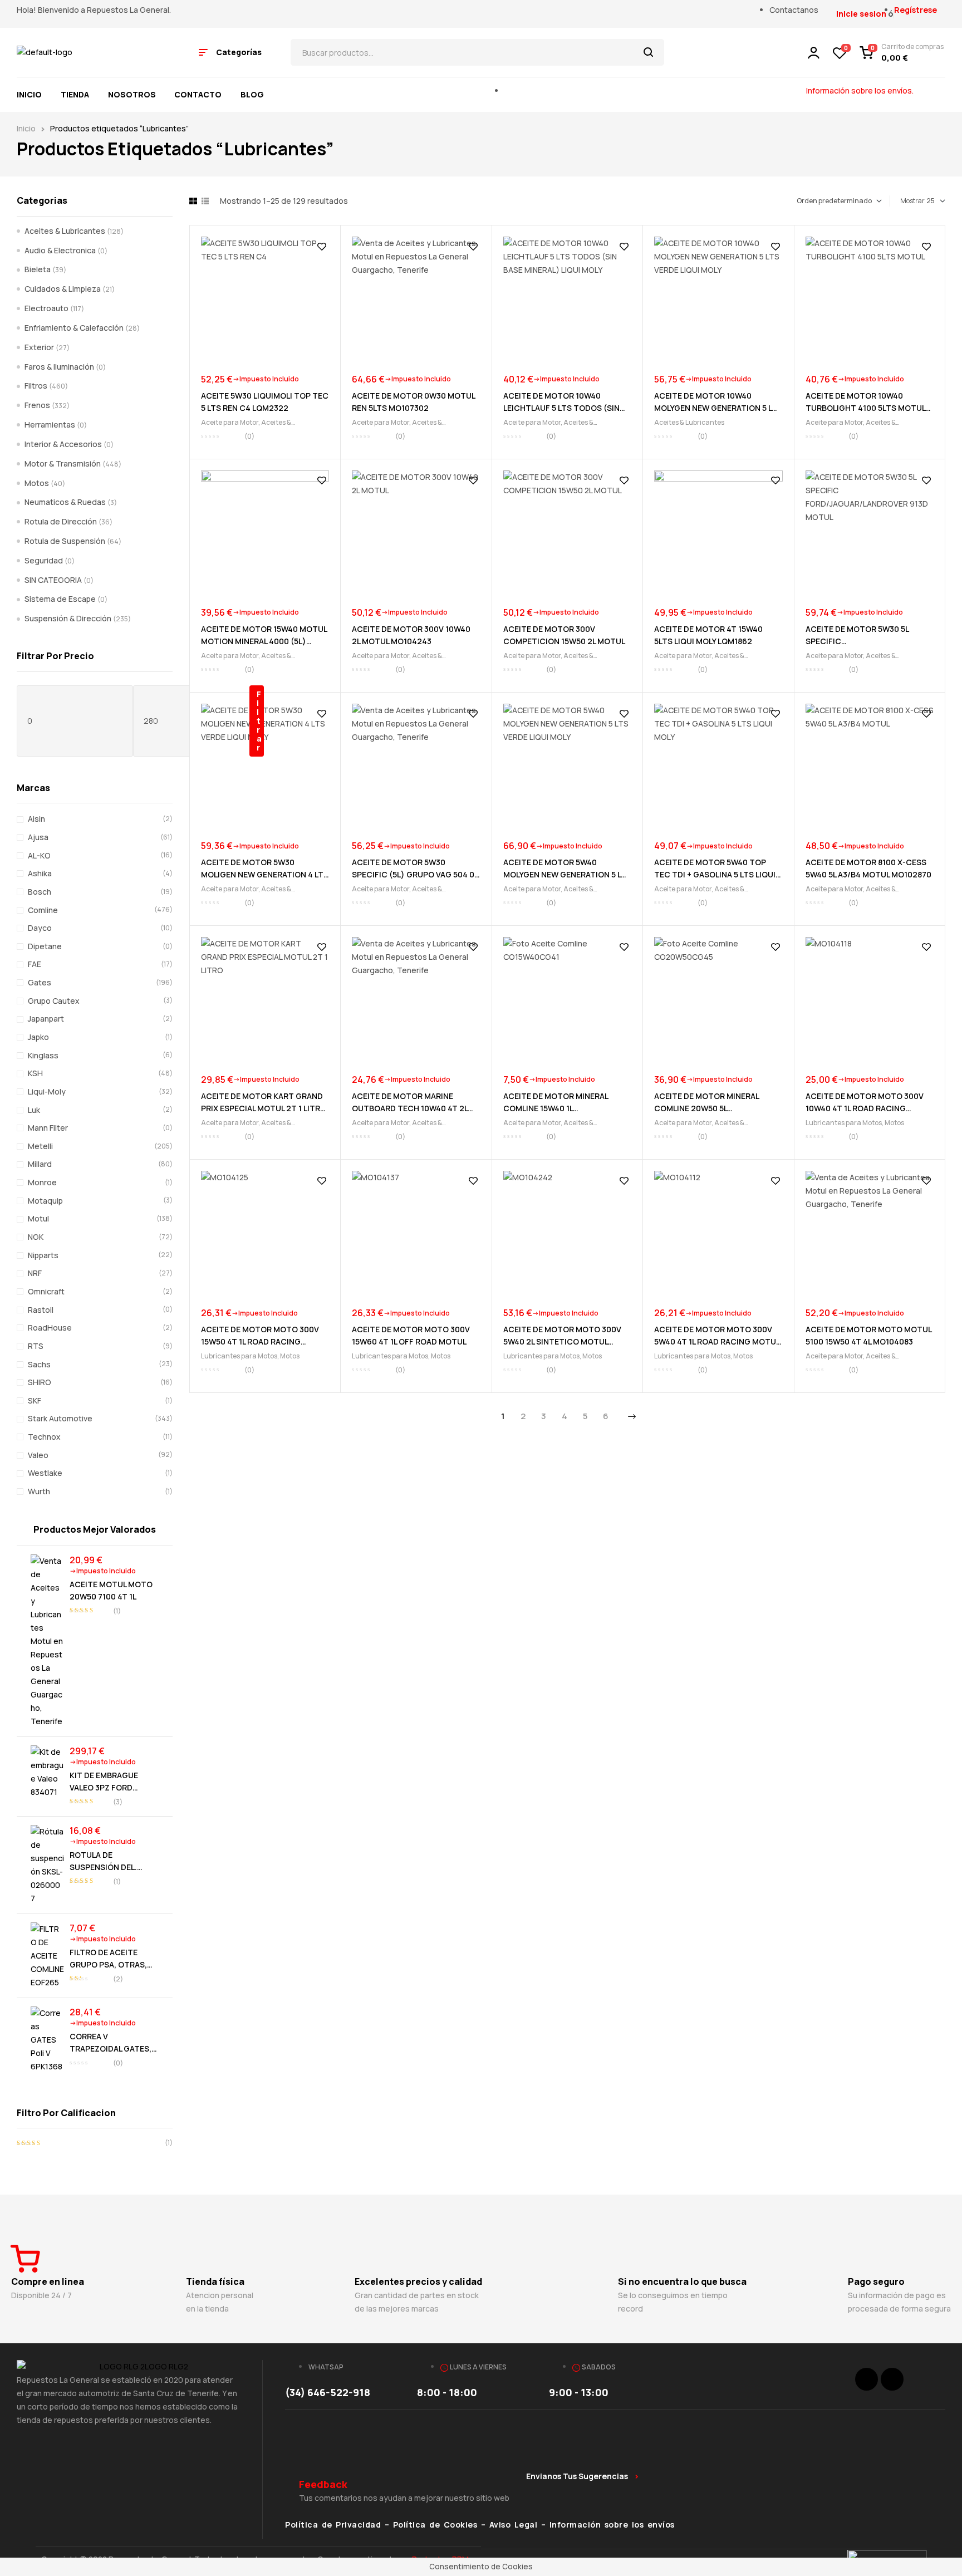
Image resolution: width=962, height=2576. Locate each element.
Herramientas (50, 425)
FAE (35, 964)
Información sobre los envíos (612, 2525)
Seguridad (44, 560)
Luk (34, 1110)
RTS (36, 1346)
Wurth (39, 1491)
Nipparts (43, 1255)
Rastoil (41, 1310)
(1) (95, 2143)
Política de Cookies (435, 2525)
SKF (35, 1400)
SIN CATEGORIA (53, 580)
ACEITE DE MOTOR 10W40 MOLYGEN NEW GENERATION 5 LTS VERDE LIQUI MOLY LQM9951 (718, 408)
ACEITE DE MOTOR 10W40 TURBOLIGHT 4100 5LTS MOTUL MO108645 (865, 408)
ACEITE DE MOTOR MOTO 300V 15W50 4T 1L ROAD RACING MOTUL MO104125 (260, 1341)
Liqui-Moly (47, 1091)
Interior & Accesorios (63, 444)
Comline (43, 910)
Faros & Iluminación (59, 367)
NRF (35, 1273)
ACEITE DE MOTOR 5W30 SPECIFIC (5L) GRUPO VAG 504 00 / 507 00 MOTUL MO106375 (416, 874)
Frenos (37, 405)
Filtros (36, 386)
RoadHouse (50, 1328)
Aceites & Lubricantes (689, 422)
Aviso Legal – (519, 2525)
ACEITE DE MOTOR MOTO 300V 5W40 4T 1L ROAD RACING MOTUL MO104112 (717, 1341)
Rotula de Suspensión (65, 541)
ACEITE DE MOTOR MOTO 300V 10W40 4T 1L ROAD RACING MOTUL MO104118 (865, 1108)
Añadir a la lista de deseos (322, 247)
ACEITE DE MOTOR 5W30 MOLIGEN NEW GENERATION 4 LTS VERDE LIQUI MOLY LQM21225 (265, 874)
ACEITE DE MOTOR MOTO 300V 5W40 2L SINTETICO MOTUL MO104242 (562, 1341)
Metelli (40, 1146)
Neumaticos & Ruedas (65, 502)
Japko (38, 1037)
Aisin (36, 819)
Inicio (26, 128)
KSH (35, 1073)
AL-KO (39, 855)
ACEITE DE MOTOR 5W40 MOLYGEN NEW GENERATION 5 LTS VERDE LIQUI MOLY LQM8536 (567, 874)
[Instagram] (892, 2379)
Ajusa (38, 837)
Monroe (42, 1182)
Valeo (38, 1455)
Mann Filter (48, 1128)
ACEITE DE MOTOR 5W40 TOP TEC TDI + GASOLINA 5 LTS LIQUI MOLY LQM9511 (715, 874)
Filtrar (259, 721)
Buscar (649, 52)
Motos (894, 1123)
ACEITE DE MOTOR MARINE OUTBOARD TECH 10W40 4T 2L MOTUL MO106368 (410, 1108)
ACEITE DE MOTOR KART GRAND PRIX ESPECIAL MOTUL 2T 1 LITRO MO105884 (264, 1108)
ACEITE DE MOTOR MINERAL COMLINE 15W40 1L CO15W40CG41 (556, 1108)
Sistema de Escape (60, 599)
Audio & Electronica (60, 250)
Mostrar (912, 201)
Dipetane (45, 946)
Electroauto (46, 308)
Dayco (40, 928)
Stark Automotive (60, 1418)
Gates (40, 982)
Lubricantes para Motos (844, 1123)
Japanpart (46, 1019)
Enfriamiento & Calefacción (74, 328)
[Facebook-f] (867, 2379)
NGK (36, 1237)
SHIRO (40, 1382)
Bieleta (38, 269)
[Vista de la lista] (205, 201)
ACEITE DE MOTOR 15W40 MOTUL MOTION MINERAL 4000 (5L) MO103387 (264, 641)
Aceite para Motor (230, 422)
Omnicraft (46, 1291)
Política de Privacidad (333, 2525)
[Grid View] (193, 201)
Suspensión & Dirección (68, 618)
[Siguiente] (632, 1417)
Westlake (45, 1473)
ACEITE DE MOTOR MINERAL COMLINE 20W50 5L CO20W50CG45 (706, 1108)
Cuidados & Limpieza (63, 289)
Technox (44, 1437)
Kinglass (43, 1055)
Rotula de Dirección (61, 521)
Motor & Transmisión (63, 463)
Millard (40, 1164)
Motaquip (45, 1201)
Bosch (40, 892)
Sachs (39, 1364)
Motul (38, 1218)
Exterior (39, 347)
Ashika (40, 873)
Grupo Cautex (54, 1001)
